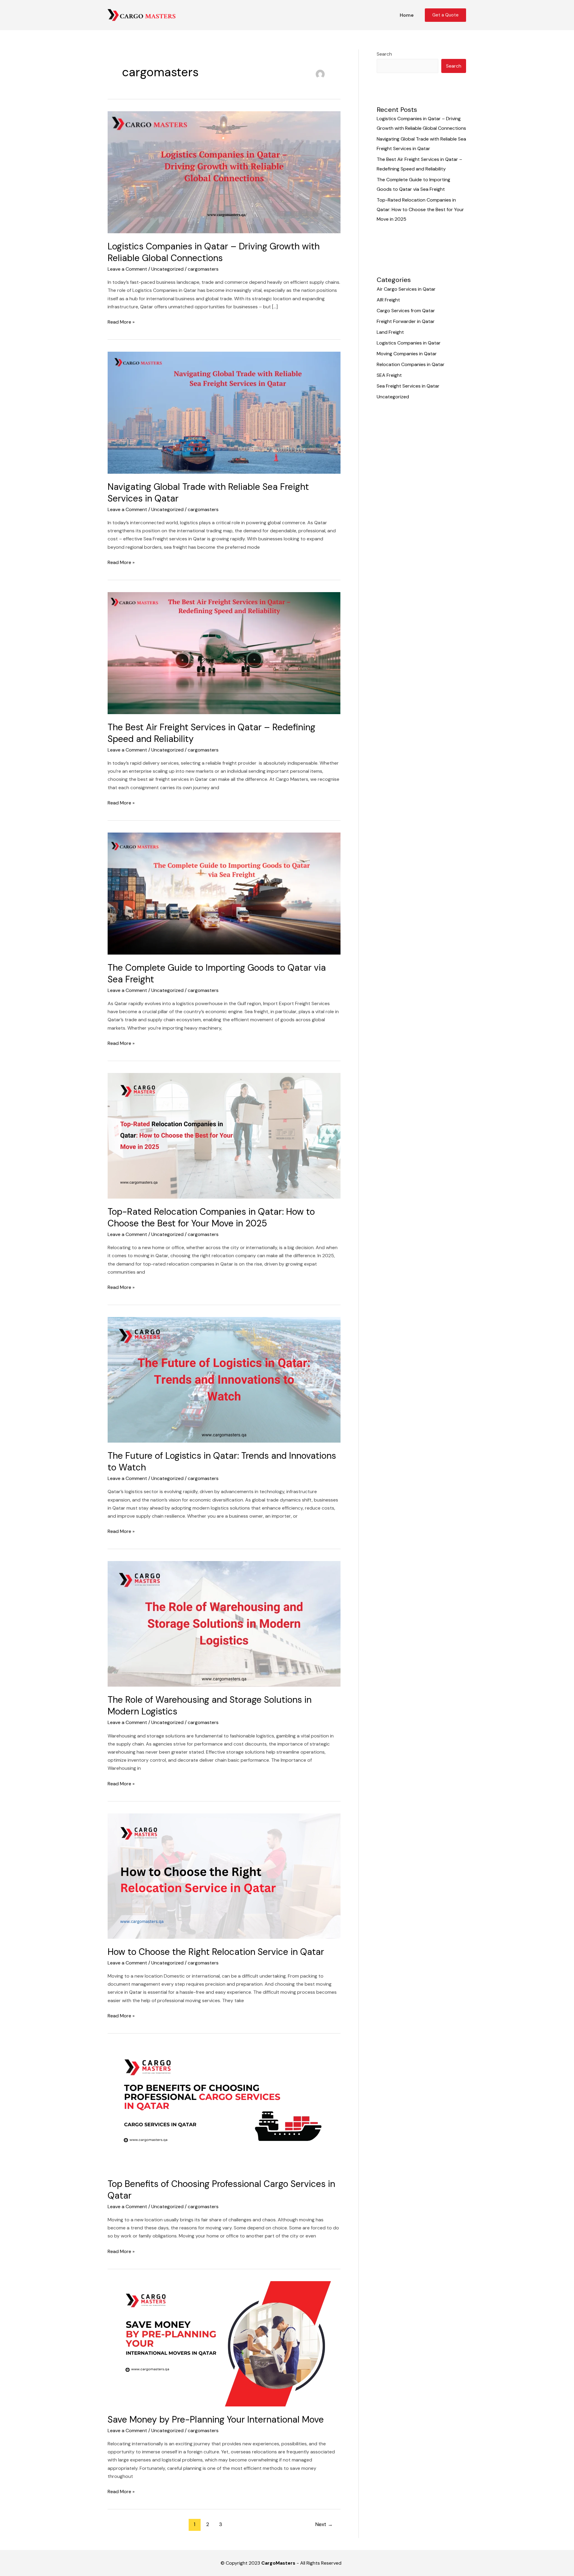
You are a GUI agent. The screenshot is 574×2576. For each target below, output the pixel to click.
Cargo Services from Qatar (406, 311)
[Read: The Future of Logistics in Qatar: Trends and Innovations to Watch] (224, 1379)
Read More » (121, 321)
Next (324, 2524)
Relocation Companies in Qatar (411, 364)
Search (384, 54)
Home (407, 15)
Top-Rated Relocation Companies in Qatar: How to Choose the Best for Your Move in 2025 (211, 1217)
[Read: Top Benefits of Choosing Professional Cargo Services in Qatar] (224, 2108)
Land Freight (390, 332)
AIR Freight (388, 300)
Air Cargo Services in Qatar (406, 289)
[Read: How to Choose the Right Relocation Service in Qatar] (224, 1875)
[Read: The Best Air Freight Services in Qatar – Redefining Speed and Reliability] (224, 653)
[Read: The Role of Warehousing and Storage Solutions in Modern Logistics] (224, 1623)
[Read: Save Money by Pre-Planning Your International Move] (224, 2343)
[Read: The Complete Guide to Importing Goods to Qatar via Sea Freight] (224, 893)
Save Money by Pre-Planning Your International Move (216, 2419)
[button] (445, 15)
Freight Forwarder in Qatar (406, 321)
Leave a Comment (127, 269)
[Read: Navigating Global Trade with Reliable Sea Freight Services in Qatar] (224, 412)
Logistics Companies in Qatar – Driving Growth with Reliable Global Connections (214, 252)
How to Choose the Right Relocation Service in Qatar (216, 1952)
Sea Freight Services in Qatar (408, 386)
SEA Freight (389, 375)
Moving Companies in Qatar (407, 354)
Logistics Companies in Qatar (409, 343)
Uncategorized (167, 269)
